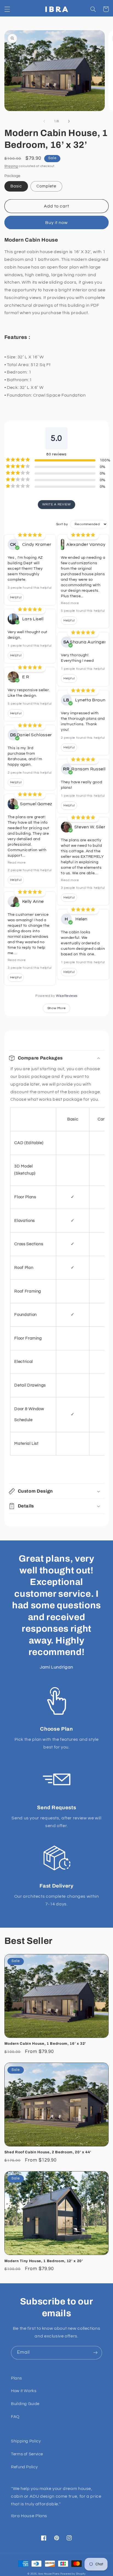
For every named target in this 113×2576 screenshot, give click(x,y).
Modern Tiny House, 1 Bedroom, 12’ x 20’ (44, 2261)
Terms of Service (27, 2454)
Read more (17, 863)
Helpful (16, 597)
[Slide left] (44, 121)
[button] (7, 9)
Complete (46, 186)
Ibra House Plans (49, 2574)
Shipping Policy (26, 2441)
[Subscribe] (95, 2353)
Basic (16, 186)
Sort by (62, 524)
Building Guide (25, 2404)
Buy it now (57, 223)
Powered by (56, 996)
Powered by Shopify (73, 2574)
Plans (16, 2378)
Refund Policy (24, 2467)
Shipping (11, 166)
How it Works (24, 2391)
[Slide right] (69, 121)
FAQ (15, 2417)
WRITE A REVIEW (57, 504)
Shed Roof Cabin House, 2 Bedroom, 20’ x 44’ (48, 2152)
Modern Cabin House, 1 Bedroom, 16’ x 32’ (45, 2044)
